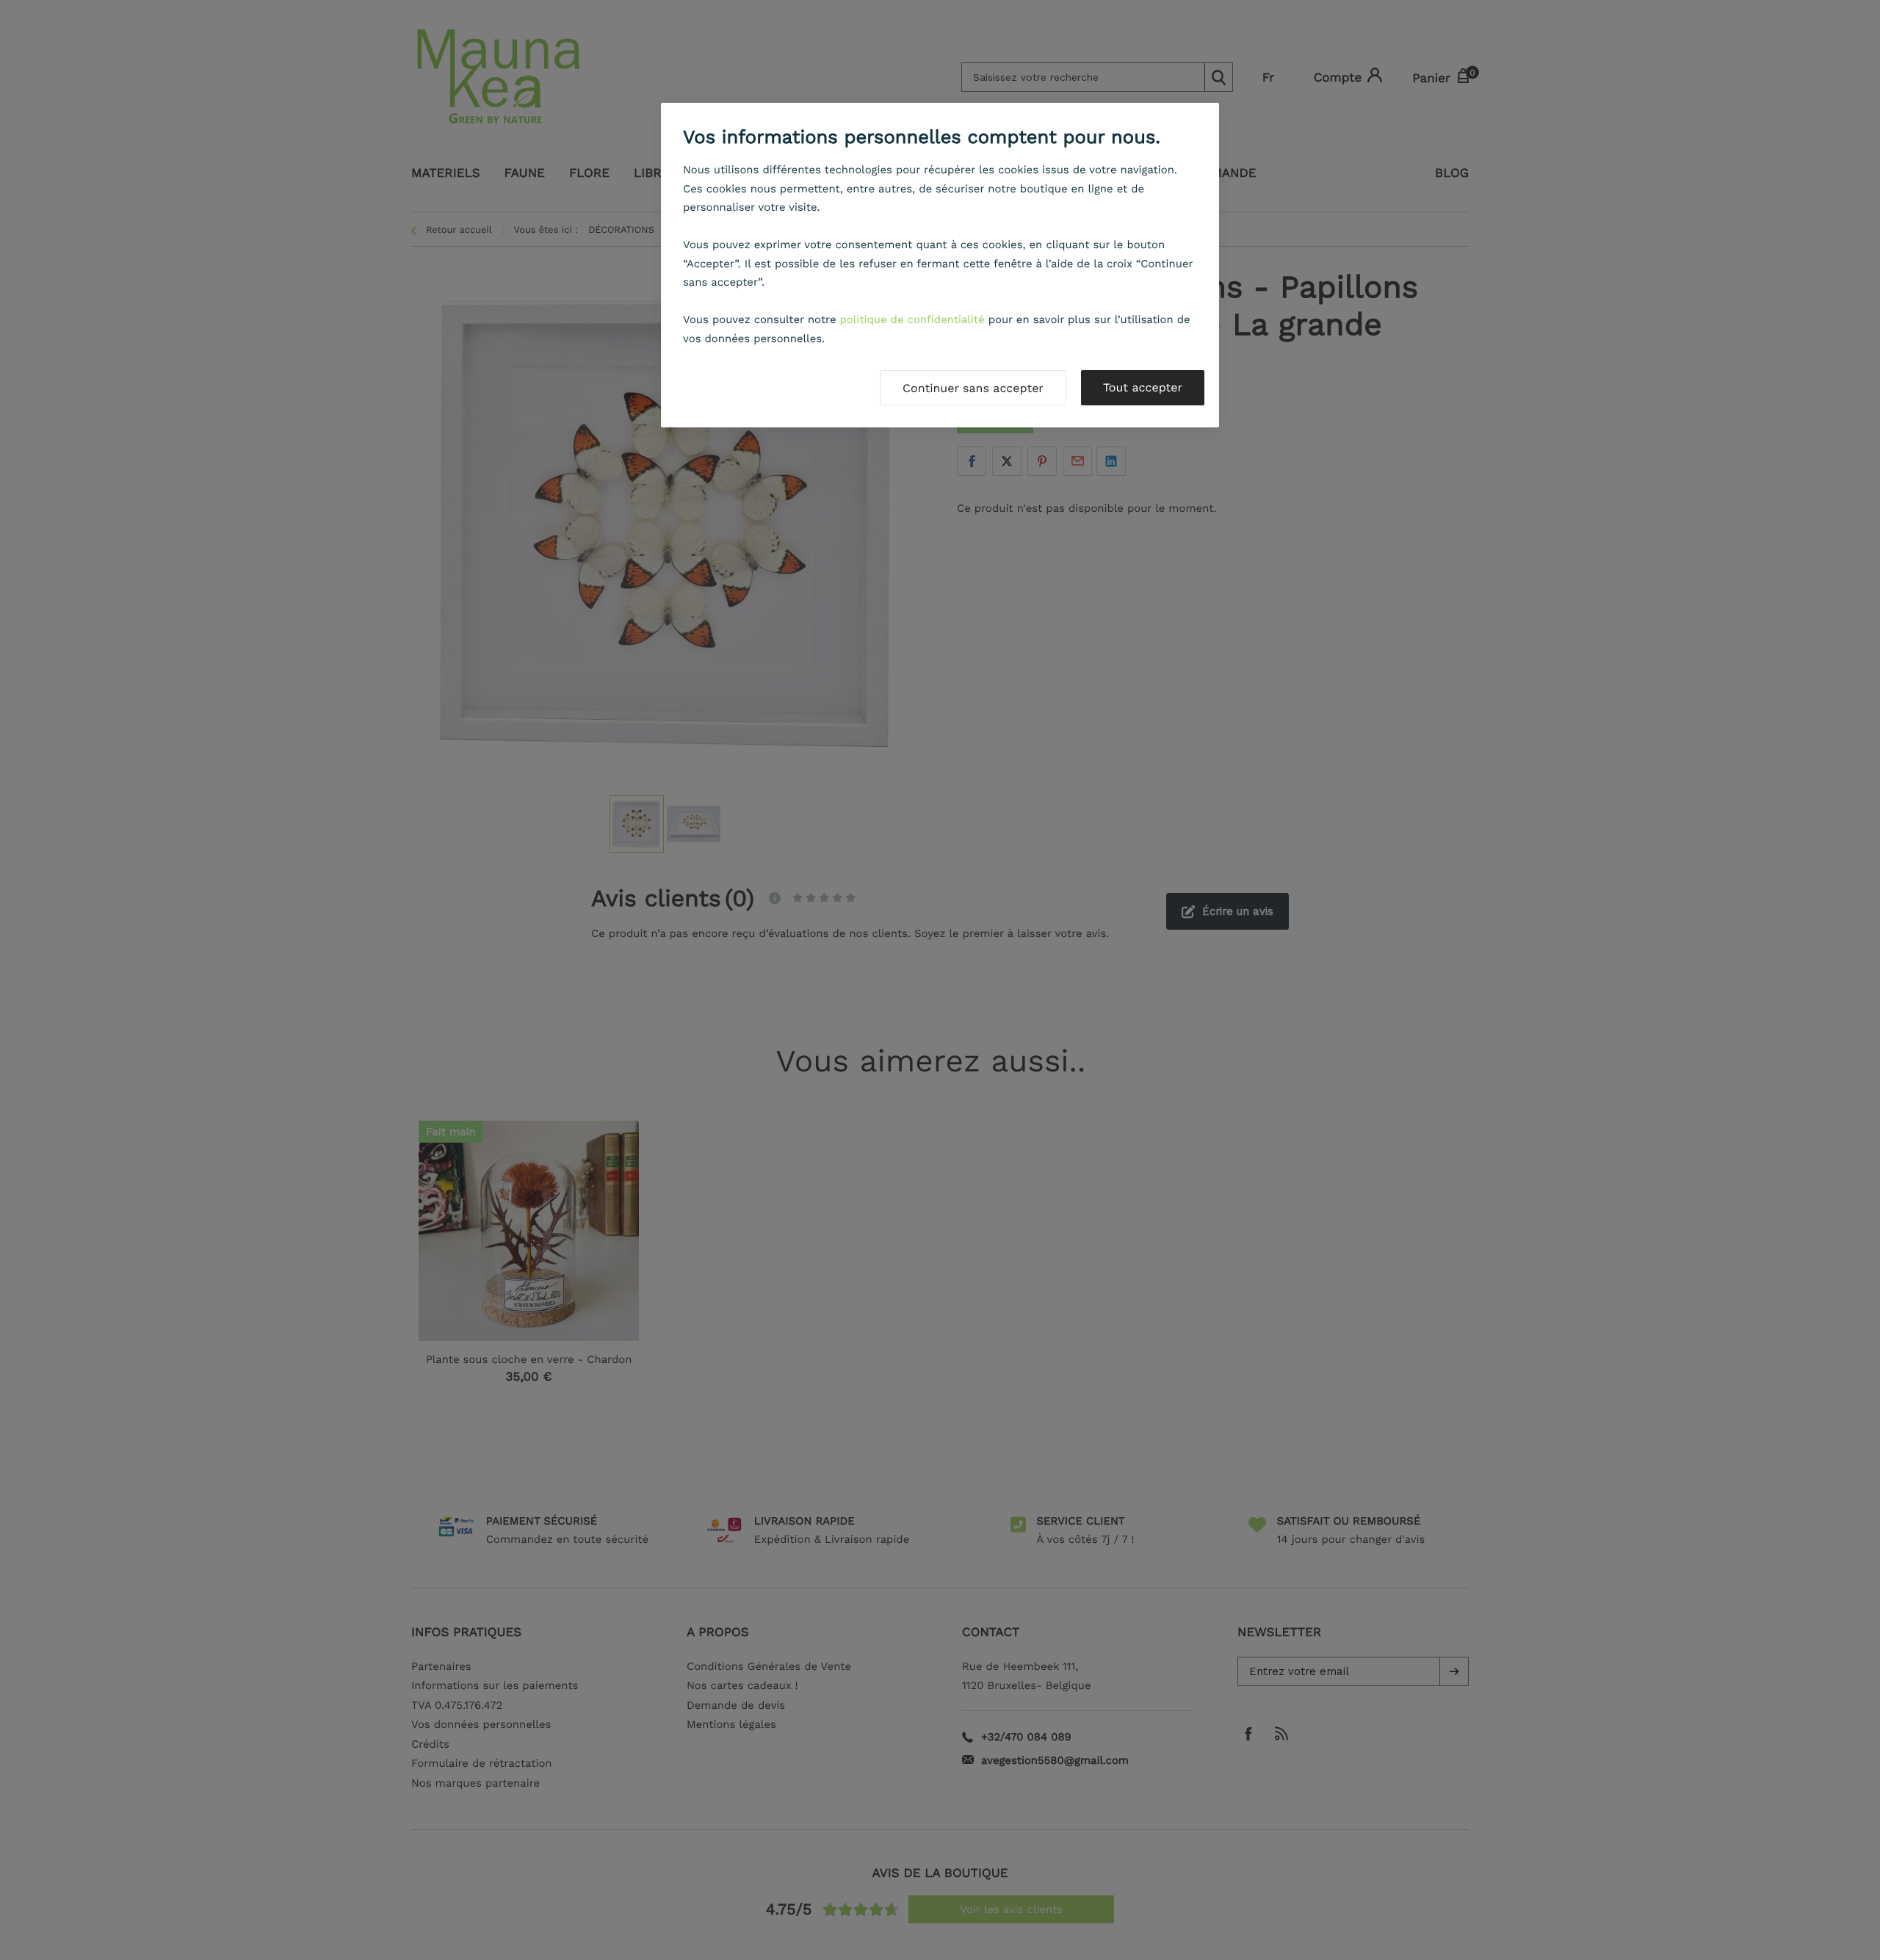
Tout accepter (1143, 387)
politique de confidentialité (912, 319)
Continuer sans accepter (973, 388)
